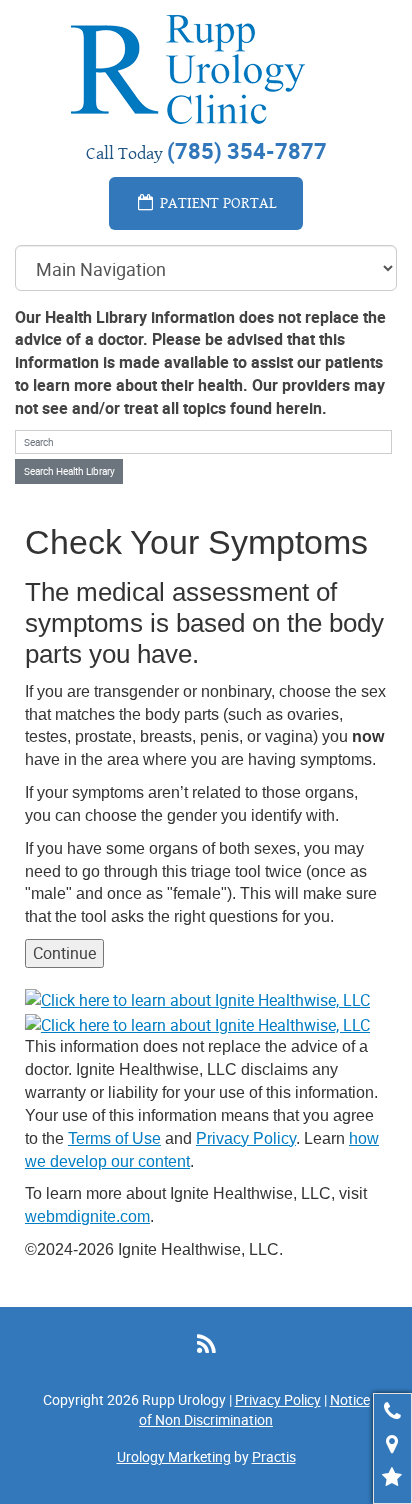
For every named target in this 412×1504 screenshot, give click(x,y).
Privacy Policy (246, 1138)
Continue (64, 953)
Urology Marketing (174, 1456)
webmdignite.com (87, 1216)
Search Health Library (69, 471)
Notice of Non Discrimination (254, 1409)
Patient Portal (216, 202)
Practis (274, 1456)
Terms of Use (114, 1138)
